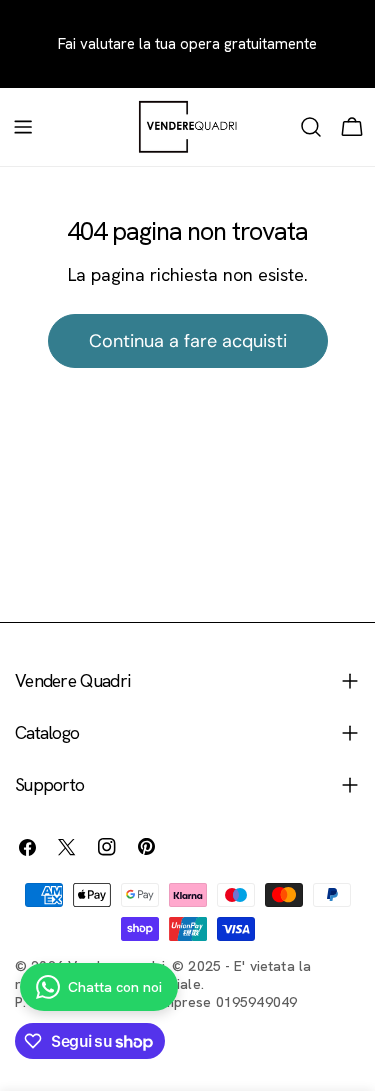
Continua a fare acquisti (188, 341)
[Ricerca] (311, 127)
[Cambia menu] (23, 127)
